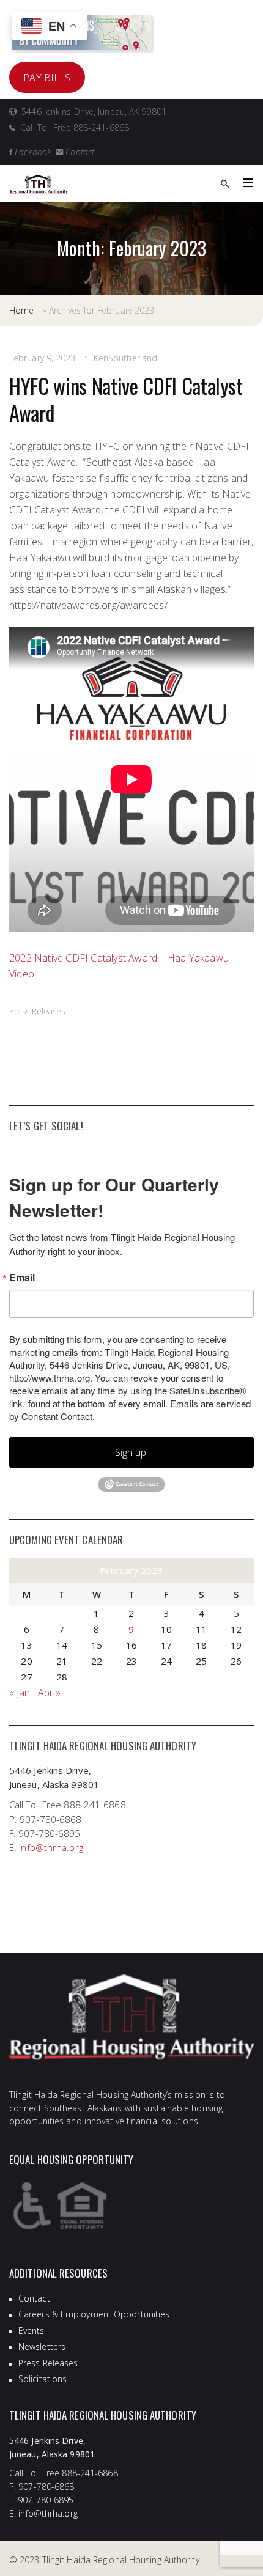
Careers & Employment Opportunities (94, 2314)
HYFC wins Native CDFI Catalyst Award (126, 399)
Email (22, 1278)
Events (31, 2331)
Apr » (50, 1693)
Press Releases (37, 1011)
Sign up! (132, 1452)
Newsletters (42, 2346)
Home (21, 310)
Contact (34, 2298)
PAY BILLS (47, 78)
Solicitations (43, 2379)
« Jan (20, 1693)
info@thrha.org (51, 1847)
